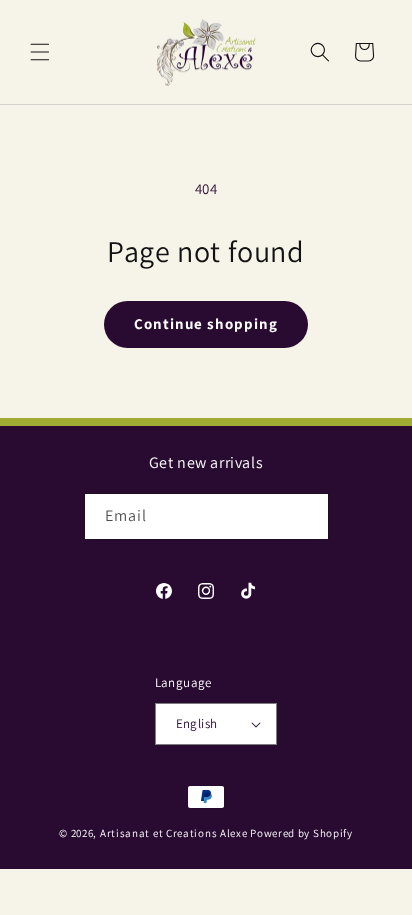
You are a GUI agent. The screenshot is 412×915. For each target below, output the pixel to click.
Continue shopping (206, 323)
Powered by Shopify (301, 833)
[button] (40, 52)
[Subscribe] (306, 516)
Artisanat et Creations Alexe (174, 833)
